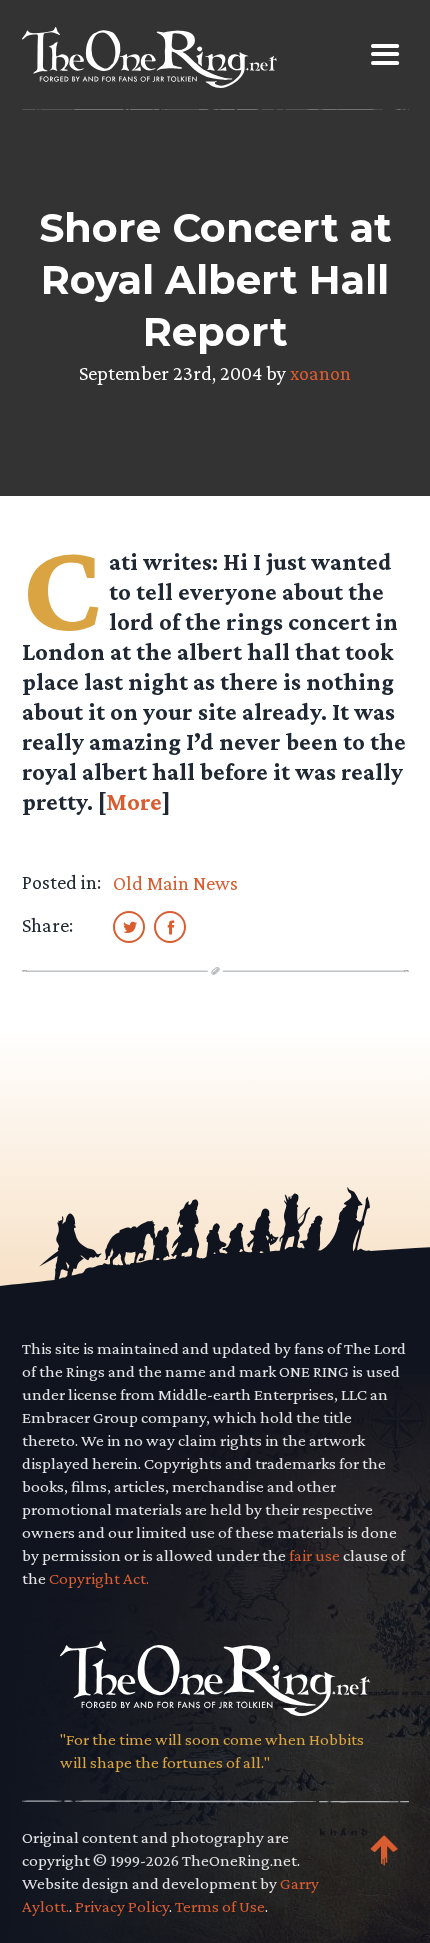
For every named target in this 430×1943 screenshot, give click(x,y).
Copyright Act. (99, 1578)
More (134, 801)
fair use (314, 1555)
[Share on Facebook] (170, 926)
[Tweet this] (129, 926)
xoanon (320, 373)
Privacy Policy (122, 1906)
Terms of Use (220, 1906)
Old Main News (175, 883)
